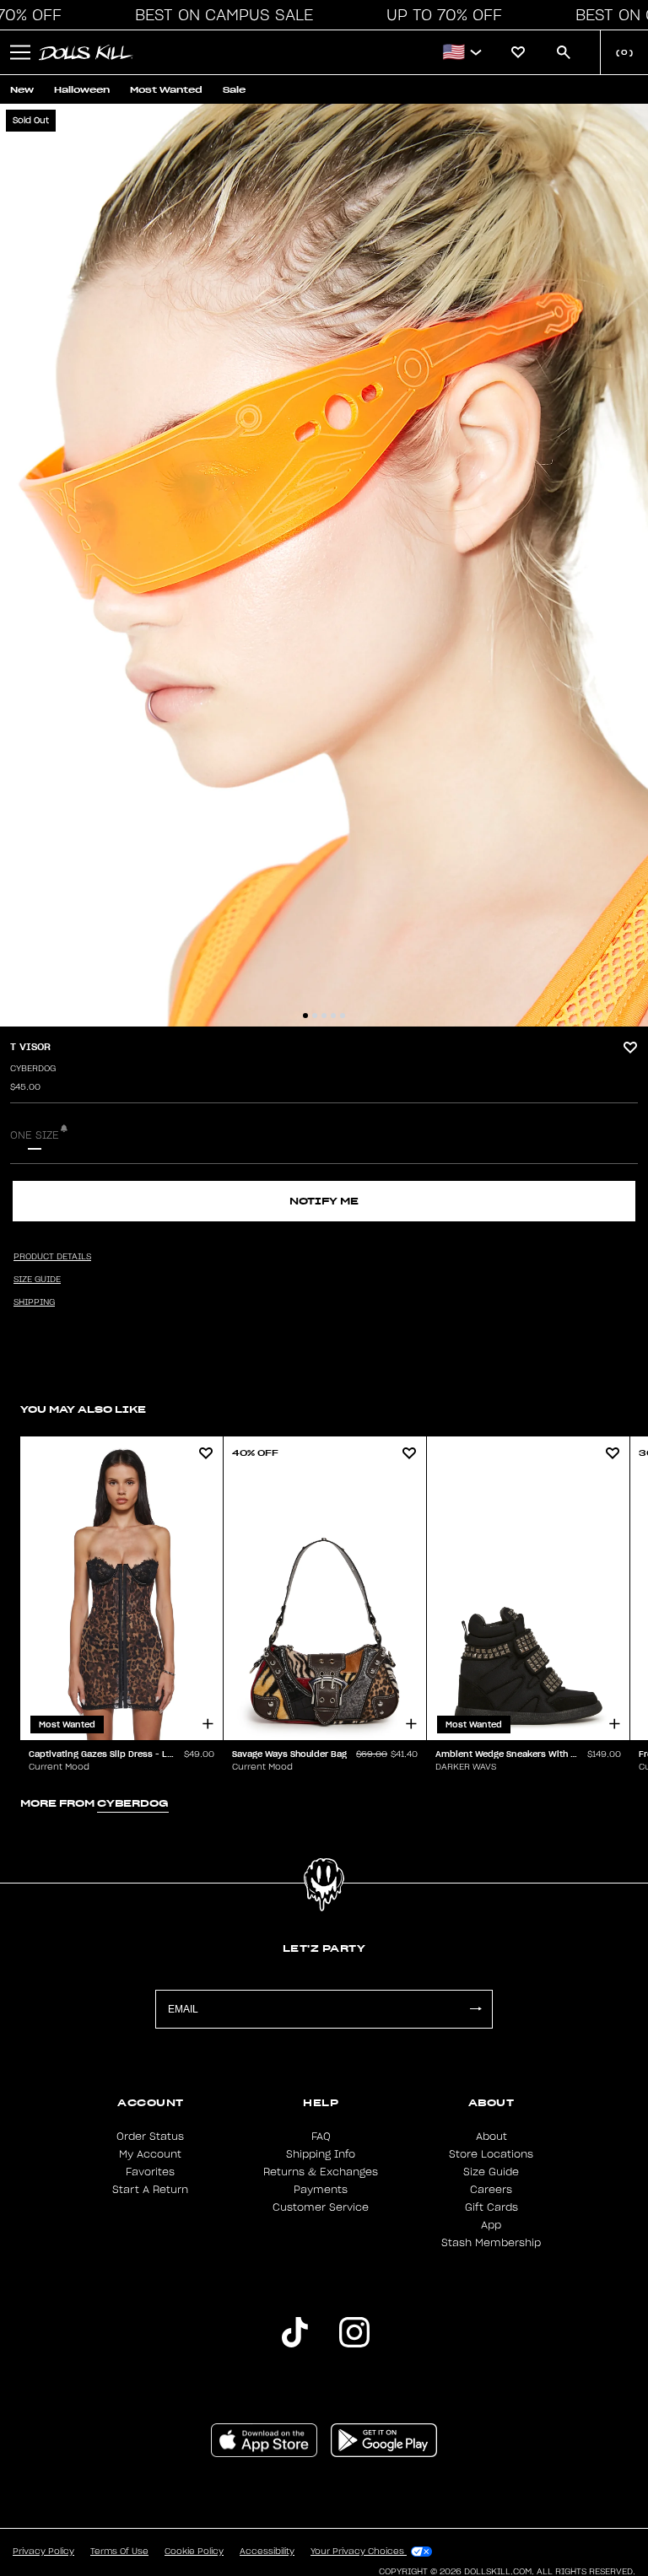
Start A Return (150, 2190)
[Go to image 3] (324, 1016)
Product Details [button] (52, 1257)
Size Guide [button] (37, 1280)
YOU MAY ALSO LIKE (83, 1409)
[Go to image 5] (343, 1016)
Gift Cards (491, 2207)
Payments (321, 2190)
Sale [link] (234, 90)
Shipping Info (321, 2154)
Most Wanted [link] (166, 90)
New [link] (22, 90)
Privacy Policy (43, 2552)
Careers (491, 2190)
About (491, 2137)
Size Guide (491, 2172)
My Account (150, 2154)
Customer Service (321, 2207)
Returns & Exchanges (321, 2172)
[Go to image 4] (333, 1016)
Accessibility (267, 2552)
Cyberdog (33, 1069)
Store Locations (491, 2154)
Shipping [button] (34, 1302)
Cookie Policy (194, 2552)
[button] (219, 15)
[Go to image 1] (305, 1016)
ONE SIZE (35, 1135)
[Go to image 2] (315, 1016)
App (491, 2225)
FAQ (321, 2137)
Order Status (150, 2137)
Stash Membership (491, 2243)
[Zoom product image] (324, 565)
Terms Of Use (119, 2552)
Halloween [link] (82, 90)
